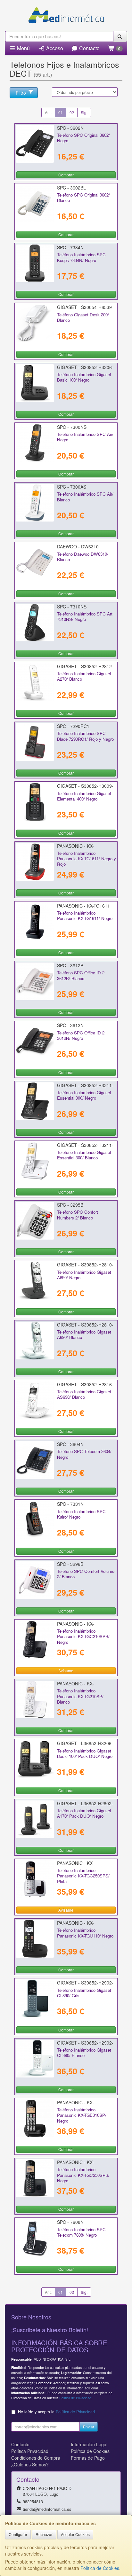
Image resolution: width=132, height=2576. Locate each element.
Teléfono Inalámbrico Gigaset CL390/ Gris (84, 1993)
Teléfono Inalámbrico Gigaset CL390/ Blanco (84, 2053)
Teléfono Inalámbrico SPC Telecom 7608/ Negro (81, 2232)
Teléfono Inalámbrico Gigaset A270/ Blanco (84, 676)
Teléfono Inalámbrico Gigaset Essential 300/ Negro (84, 1095)
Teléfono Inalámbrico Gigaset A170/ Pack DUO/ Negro (84, 1813)
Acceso (54, 48)
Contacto (89, 48)
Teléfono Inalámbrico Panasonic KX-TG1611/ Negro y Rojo (87, 859)
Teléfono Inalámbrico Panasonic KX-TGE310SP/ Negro (82, 2115)
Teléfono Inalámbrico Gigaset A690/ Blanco (84, 1334)
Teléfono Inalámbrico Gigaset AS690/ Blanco (84, 1394)
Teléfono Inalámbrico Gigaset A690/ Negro (84, 1275)
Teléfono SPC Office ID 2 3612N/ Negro (81, 1035)
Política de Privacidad (75, 2398)
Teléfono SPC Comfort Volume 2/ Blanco (86, 1574)
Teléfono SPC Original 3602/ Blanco (83, 197)
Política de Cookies (100, 2568)
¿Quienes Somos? (30, 2464)
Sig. (84, 112)
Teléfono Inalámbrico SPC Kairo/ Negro (81, 1514)
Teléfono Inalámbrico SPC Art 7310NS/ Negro (85, 616)
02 (72, 112)
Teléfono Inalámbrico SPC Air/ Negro (85, 437)
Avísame (66, 1671)
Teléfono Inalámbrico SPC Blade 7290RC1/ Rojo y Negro (85, 736)
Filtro (21, 93)
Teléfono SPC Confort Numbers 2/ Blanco (78, 1215)
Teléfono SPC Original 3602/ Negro (83, 138)
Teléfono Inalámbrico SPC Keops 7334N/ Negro (81, 257)
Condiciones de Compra (36, 2458)
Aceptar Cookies (75, 2534)
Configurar (18, 2534)
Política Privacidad (30, 2451)
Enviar (89, 2427)
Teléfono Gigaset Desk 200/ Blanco (83, 317)
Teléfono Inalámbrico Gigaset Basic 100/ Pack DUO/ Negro (85, 1753)
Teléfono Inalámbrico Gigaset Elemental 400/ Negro (84, 796)
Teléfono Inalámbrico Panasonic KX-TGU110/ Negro (85, 1933)
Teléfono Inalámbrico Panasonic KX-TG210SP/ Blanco (80, 1696)
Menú (23, 48)
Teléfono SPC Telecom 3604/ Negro (84, 1454)
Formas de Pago (88, 2458)
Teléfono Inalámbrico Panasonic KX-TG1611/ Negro (85, 916)
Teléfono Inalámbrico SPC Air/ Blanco (85, 497)
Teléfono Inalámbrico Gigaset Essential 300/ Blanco (84, 1155)
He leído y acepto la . (57, 2412)
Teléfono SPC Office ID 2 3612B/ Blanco (81, 975)
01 (61, 112)
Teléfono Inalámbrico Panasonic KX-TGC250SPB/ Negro (83, 2175)
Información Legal (89, 2444)
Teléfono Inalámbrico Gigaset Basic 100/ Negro (84, 377)
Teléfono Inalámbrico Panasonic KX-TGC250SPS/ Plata (83, 1876)
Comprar (66, 175)
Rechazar (44, 2534)
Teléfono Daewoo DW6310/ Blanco (83, 557)
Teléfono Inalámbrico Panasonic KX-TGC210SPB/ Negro (83, 1636)
